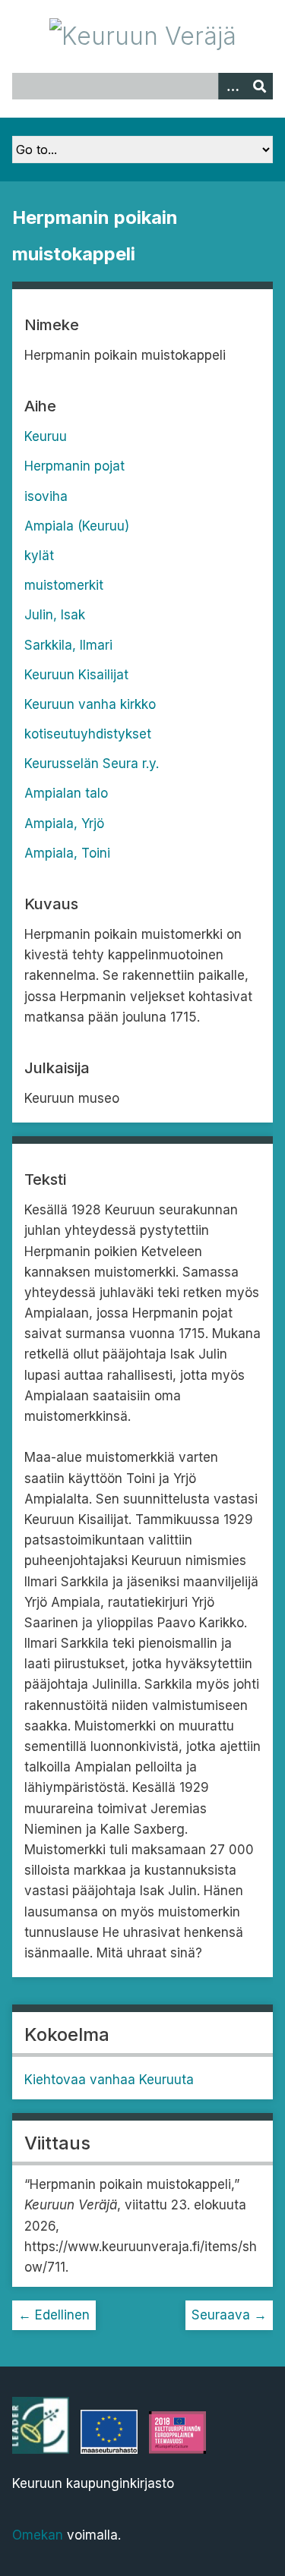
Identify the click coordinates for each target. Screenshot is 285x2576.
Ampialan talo (66, 793)
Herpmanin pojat (74, 466)
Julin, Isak (55, 615)
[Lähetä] (259, 86)
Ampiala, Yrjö (64, 824)
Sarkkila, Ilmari (68, 645)
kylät (39, 556)
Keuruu (46, 436)
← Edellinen (54, 2315)
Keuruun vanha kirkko (90, 704)
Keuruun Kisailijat (76, 675)
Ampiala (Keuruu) (77, 526)
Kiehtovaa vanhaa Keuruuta (109, 2080)
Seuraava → (229, 2315)
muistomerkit (64, 585)
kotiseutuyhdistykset (88, 734)
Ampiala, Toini (67, 853)
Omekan (38, 2535)
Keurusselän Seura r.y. (92, 764)
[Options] (232, 86)
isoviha (46, 496)
